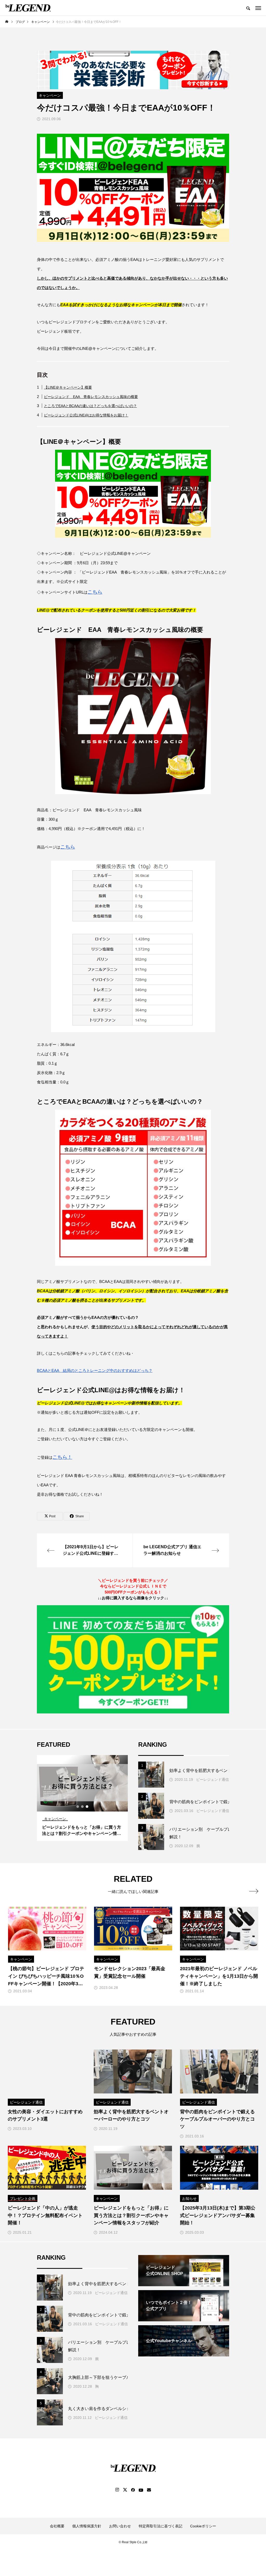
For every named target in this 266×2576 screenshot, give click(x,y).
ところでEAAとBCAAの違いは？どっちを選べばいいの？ (90, 406)
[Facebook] (133, 2490)
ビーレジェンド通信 (212, 1780)
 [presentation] (254, 1891)
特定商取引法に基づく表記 (161, 2526)
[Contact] (149, 2490)
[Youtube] (141, 2490)
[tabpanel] (82, 1798)
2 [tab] (83, 1807)
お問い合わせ (120, 2526)
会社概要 (57, 2526)
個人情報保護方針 (87, 2526)
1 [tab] (78, 1807)
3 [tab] (87, 1807)
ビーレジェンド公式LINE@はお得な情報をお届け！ (86, 415)
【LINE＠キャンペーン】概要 (68, 387)
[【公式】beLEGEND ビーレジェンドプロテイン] (28, 8)
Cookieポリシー (203, 2526)
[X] (125, 2490)
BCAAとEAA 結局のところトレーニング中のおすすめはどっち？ (95, 1370)
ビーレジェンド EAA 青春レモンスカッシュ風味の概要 (91, 397)
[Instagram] (117, 2490)
